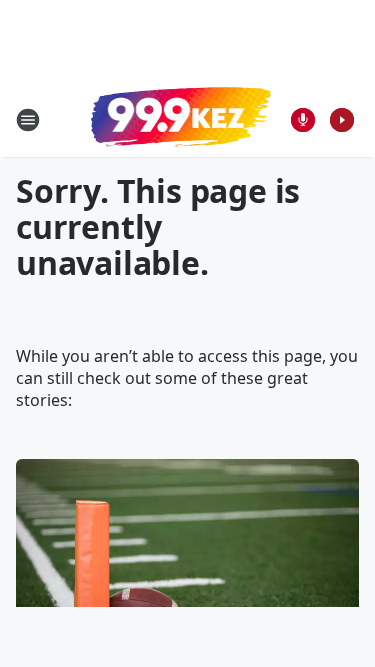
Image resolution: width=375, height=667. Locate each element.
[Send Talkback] (303, 120)
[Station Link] (181, 119)
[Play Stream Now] (342, 120)
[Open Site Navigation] (28, 120)
